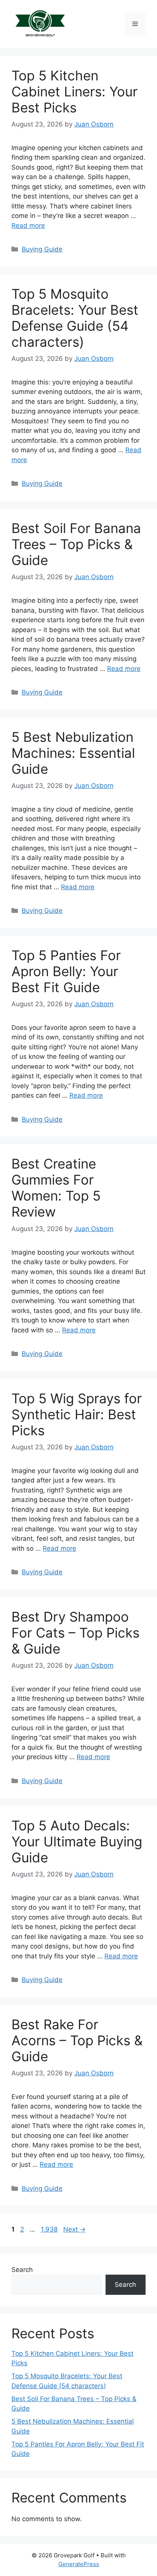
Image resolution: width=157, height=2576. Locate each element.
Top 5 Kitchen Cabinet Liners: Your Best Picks (74, 91)
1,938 (49, 2229)
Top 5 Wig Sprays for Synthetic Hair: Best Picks (77, 1414)
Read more (28, 226)
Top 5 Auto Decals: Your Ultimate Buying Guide (77, 1841)
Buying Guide (42, 249)
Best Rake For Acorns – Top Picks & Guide (77, 2040)
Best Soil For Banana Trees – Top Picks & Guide (76, 544)
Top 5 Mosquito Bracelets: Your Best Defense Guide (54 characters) (75, 318)
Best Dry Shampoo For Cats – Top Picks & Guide (75, 1633)
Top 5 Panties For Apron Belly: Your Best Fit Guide (66, 971)
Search (22, 2270)
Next (74, 2229)
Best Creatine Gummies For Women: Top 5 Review (56, 1188)
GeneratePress (79, 2564)
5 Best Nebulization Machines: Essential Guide (73, 753)
